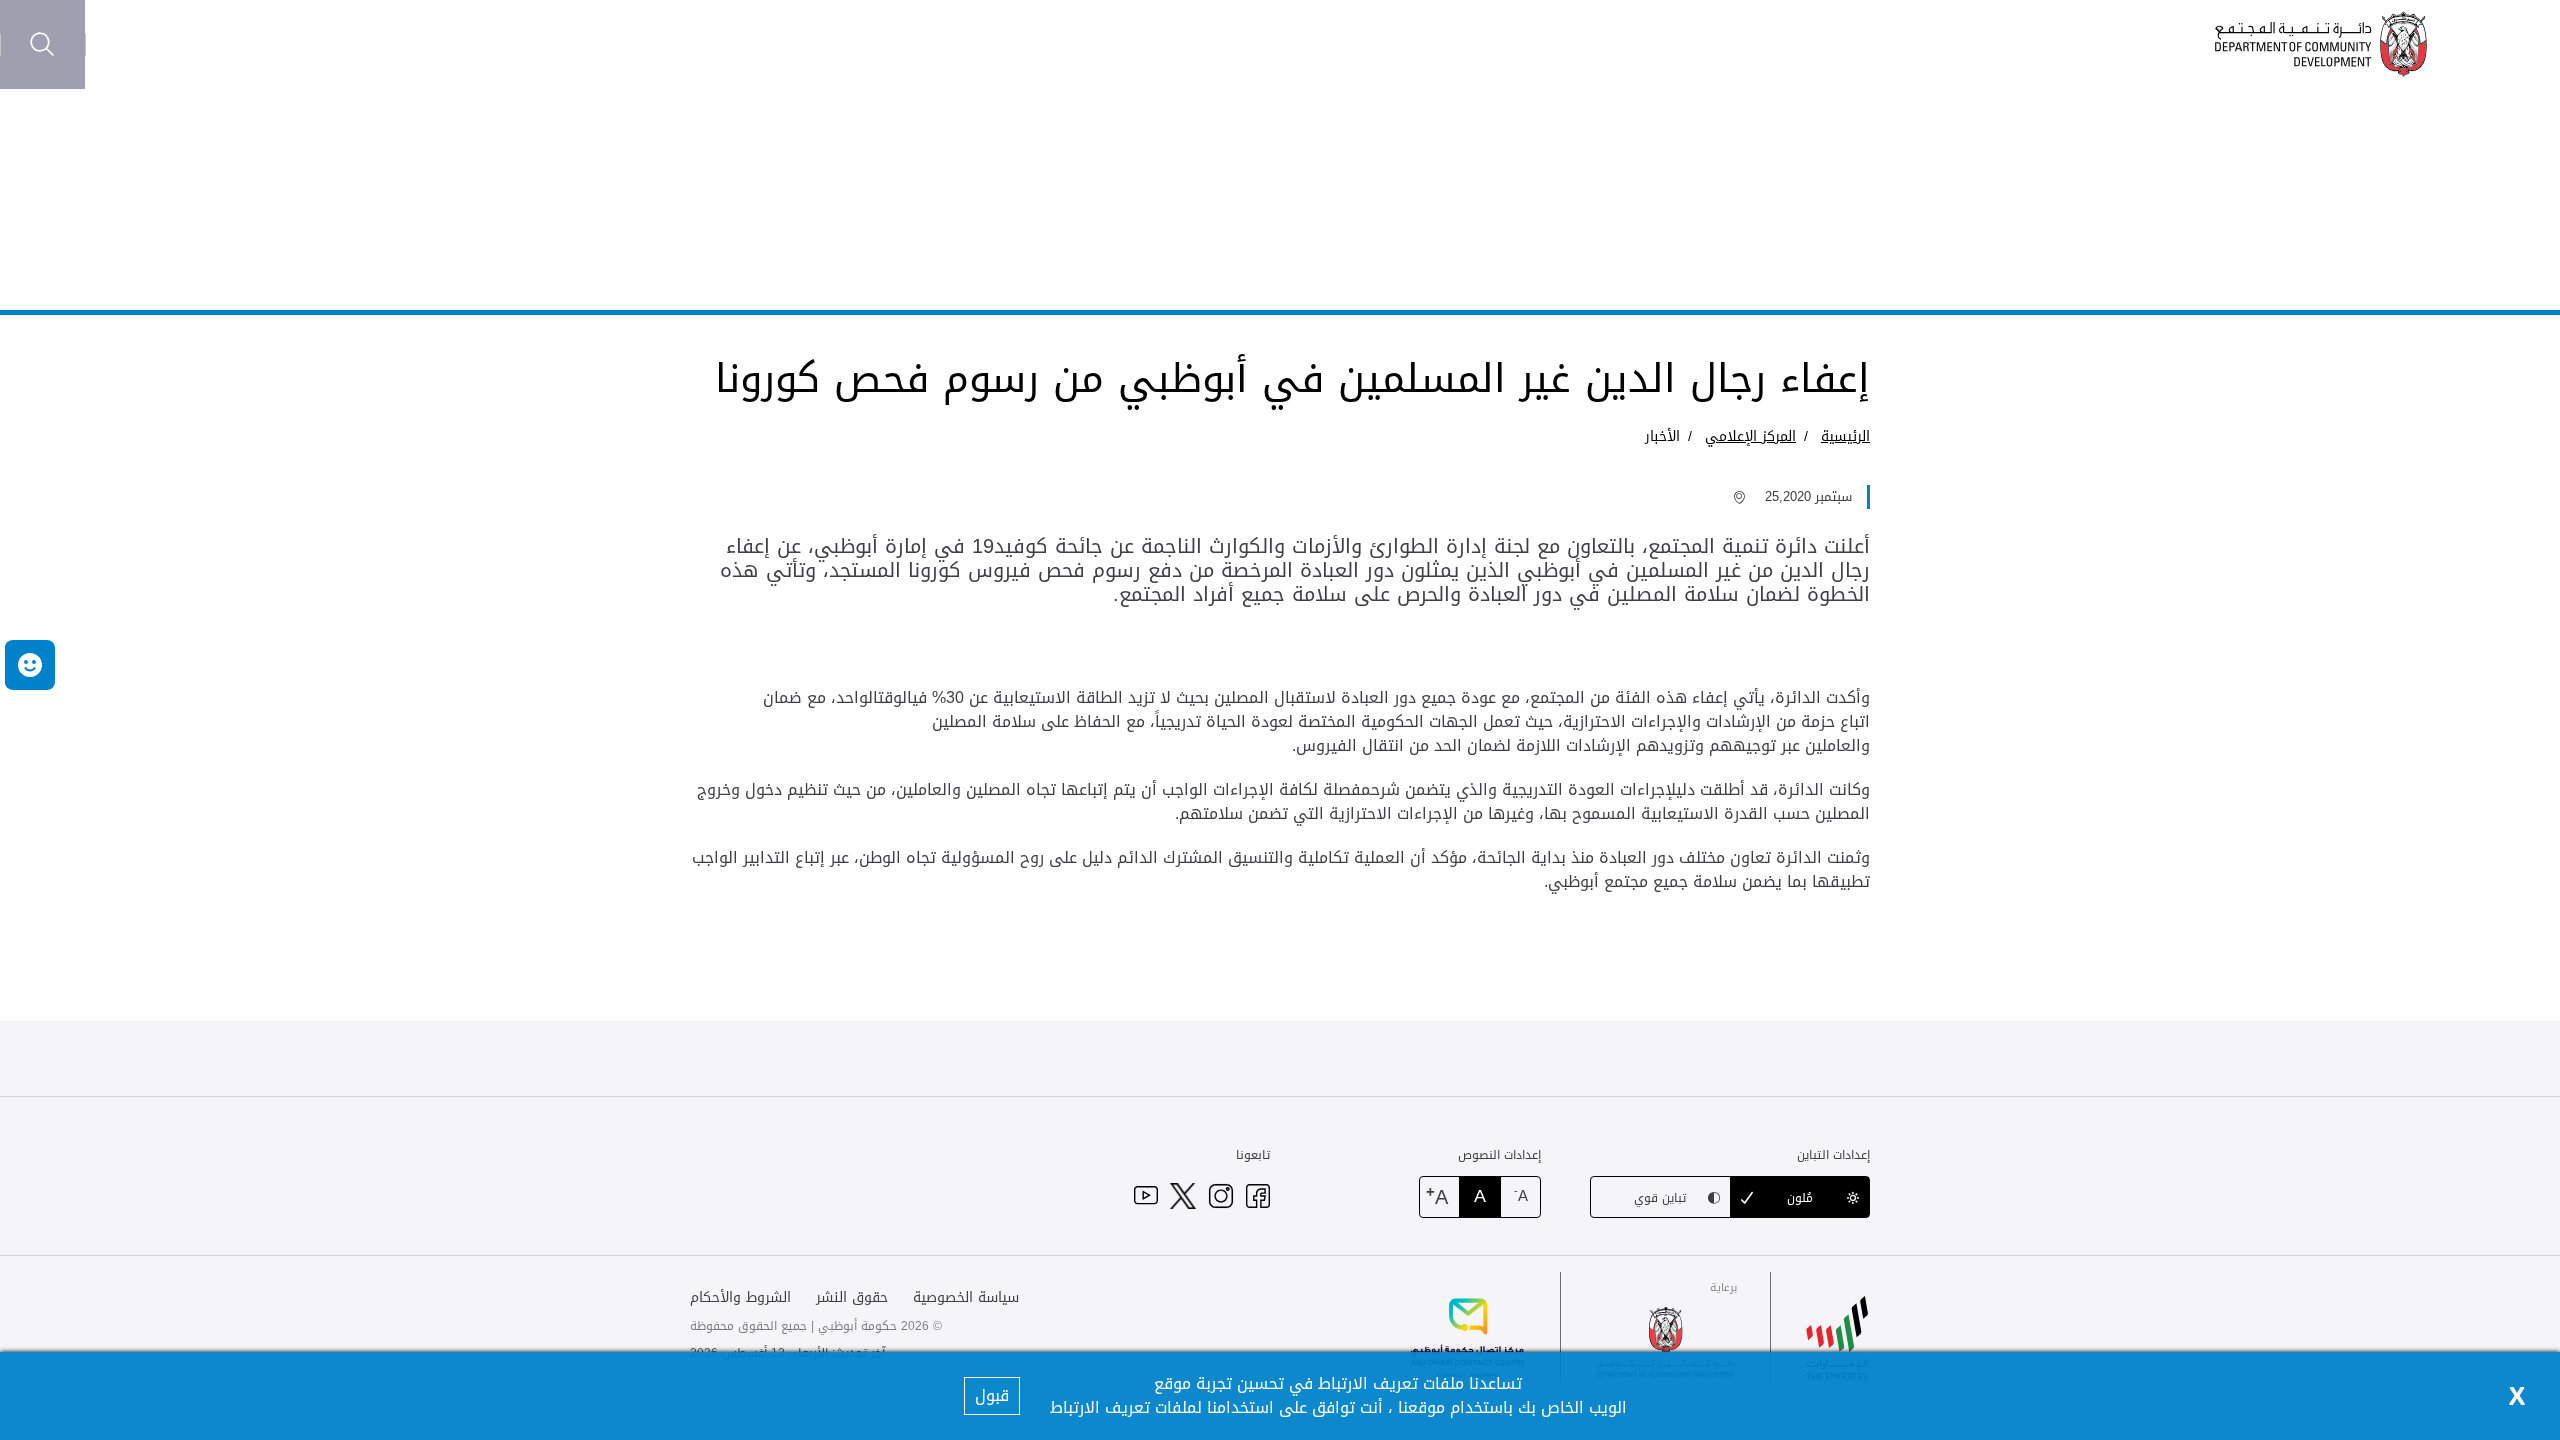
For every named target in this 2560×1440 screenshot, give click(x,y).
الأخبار (1662, 436)
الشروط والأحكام (740, 1297)
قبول (992, 1395)
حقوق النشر (852, 1297)
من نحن (328, 44)
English (127, 44)
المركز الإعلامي (231, 44)
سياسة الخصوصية (966, 1297)
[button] (30, 665)
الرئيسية (1845, 436)
